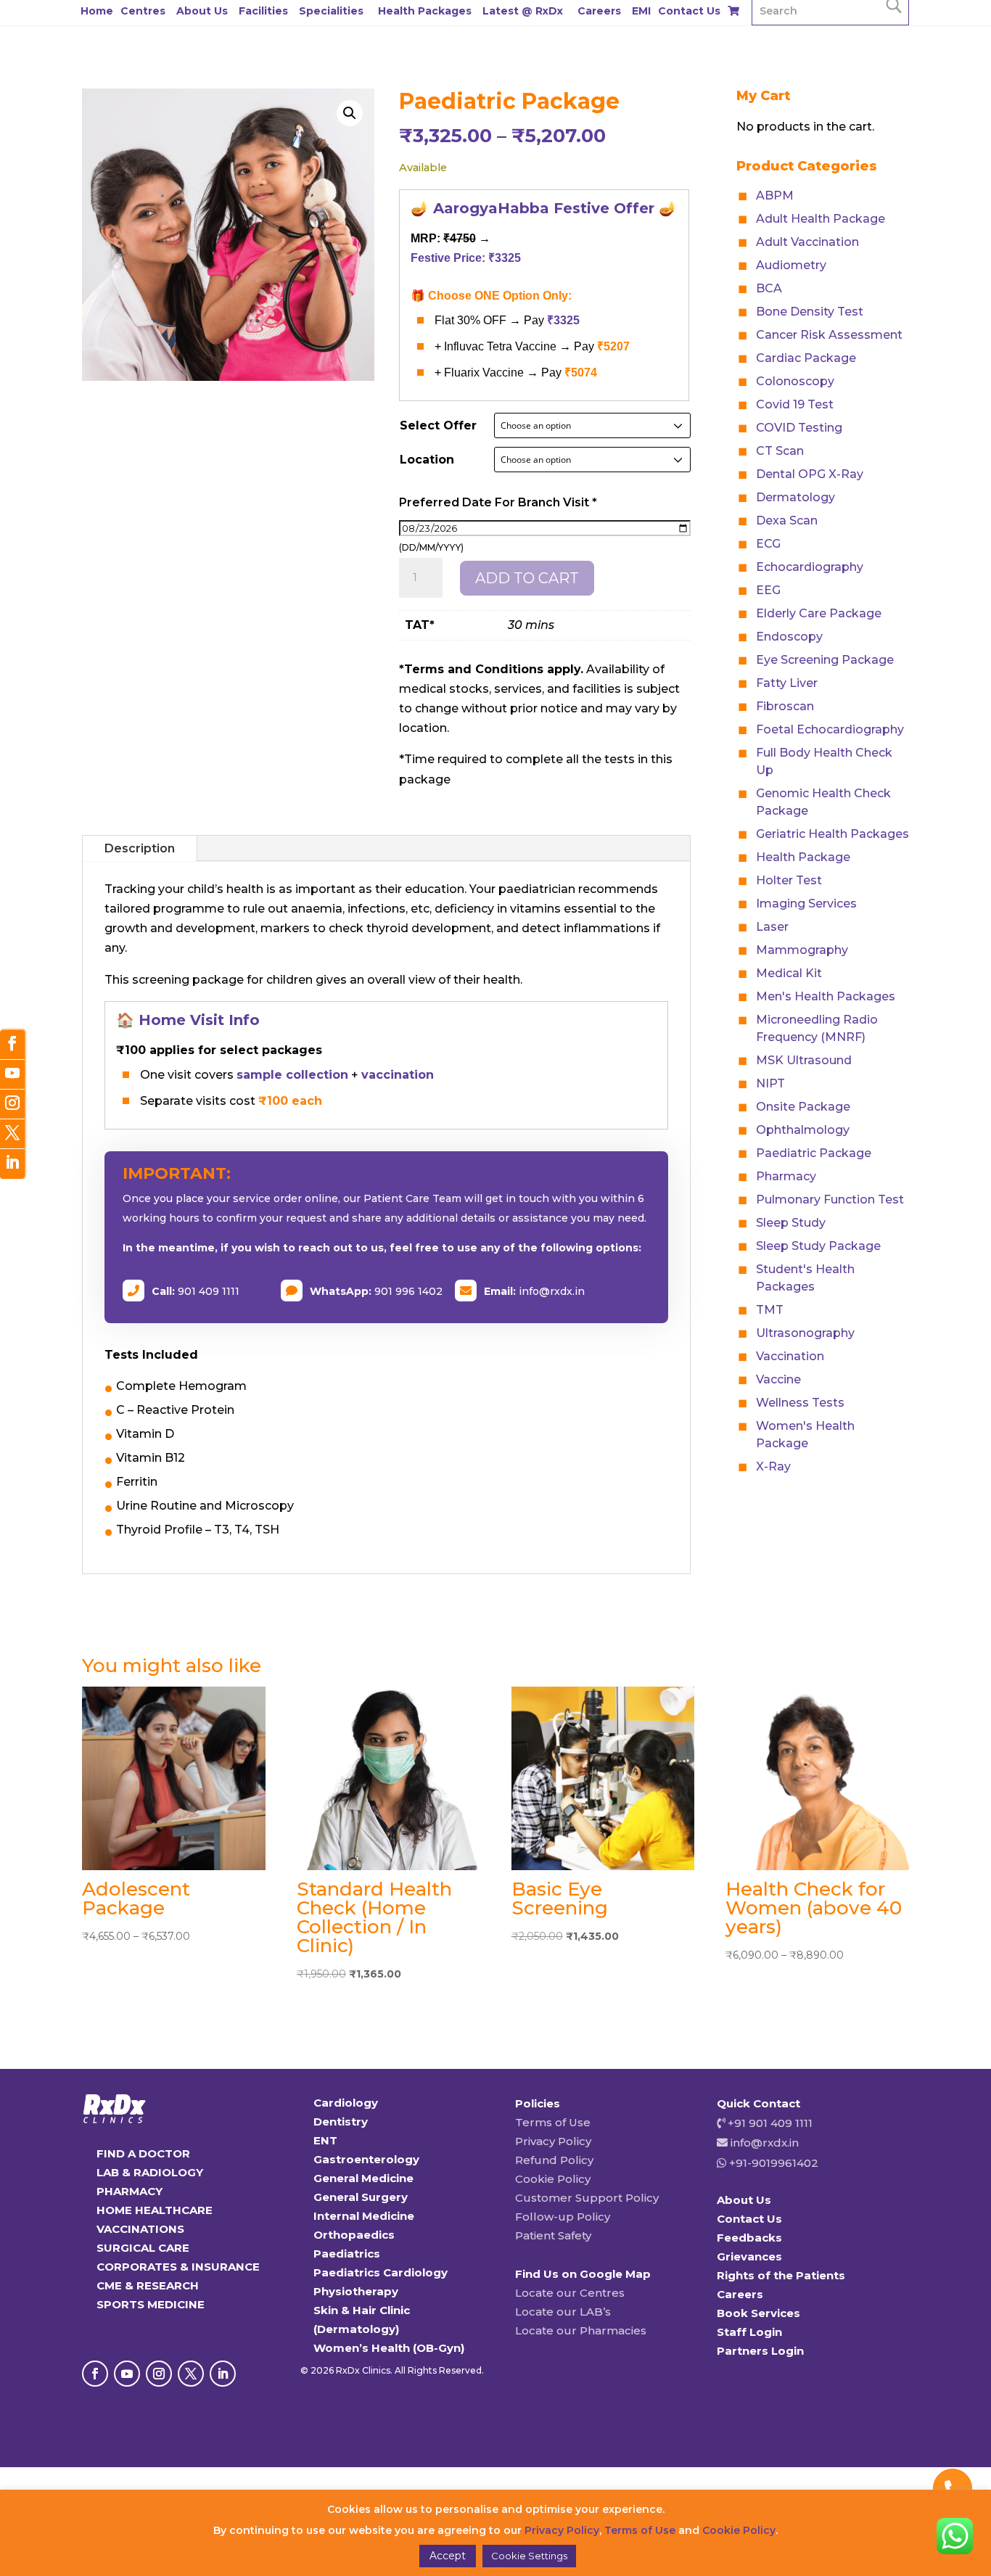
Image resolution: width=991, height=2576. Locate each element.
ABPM (775, 196)
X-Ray (773, 1466)
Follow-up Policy (563, 2217)
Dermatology (795, 497)
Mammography (802, 950)
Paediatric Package (814, 1153)
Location (427, 460)
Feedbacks (749, 2238)
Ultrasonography (805, 1333)
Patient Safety (553, 2235)
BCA (769, 288)
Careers (599, 11)
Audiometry (791, 265)
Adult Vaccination (807, 242)
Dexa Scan (787, 520)
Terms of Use (553, 2122)
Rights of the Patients (781, 2275)
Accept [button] (448, 2556)
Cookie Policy (553, 2179)
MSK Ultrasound (804, 1060)
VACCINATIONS (140, 2229)
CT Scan (780, 451)
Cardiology (346, 2103)
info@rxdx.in (552, 1291)
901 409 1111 (209, 1291)
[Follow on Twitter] (12, 1134)
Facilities (263, 11)
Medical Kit (789, 973)
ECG (768, 544)
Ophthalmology (803, 1130)
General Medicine (363, 2178)
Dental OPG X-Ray (810, 474)
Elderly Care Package (819, 613)
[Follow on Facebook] (95, 2374)
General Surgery (361, 2197)
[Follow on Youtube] (127, 2374)
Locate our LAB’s (563, 2312)
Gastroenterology (366, 2159)
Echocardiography (810, 567)
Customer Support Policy (587, 2198)
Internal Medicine (364, 2216)
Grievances (749, 2256)
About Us (202, 11)
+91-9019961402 (772, 2163)
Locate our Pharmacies (581, 2330)
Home (97, 11)
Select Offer (438, 425)
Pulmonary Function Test (830, 1199)
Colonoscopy (795, 381)
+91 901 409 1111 (769, 2123)
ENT (325, 2140)
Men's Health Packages (826, 996)
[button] (350, 113)
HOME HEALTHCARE (155, 2210)
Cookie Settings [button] (529, 2556)
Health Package (803, 857)
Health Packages (425, 11)
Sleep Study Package (818, 1246)
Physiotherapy (356, 2291)
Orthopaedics (354, 2235)
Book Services (758, 2313)
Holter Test (789, 880)
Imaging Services (806, 904)
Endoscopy (789, 637)
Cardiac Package (806, 358)
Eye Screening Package (825, 660)
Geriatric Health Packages (832, 834)
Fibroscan (785, 706)
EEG (768, 590)
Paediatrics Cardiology (381, 2272)
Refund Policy (554, 2160)
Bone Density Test (810, 312)
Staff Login (749, 2332)
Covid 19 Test (795, 404)
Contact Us (689, 11)
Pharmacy (786, 1176)
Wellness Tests (800, 1403)
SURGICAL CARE (143, 2248)
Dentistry (341, 2122)
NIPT (770, 1083)
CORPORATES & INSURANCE (178, 2267)
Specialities (331, 11)
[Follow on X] (191, 2374)
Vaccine (778, 1379)
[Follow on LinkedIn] (223, 2374)
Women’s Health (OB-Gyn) (389, 2348)
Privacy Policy (553, 2141)
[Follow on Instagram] (159, 2374)
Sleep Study (791, 1223)
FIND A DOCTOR (143, 2153)
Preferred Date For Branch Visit (498, 502)
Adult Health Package (821, 219)
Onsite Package (803, 1107)
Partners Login (760, 2351)
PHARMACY (129, 2191)
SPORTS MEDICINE (151, 2304)
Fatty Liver (787, 683)
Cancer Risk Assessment (829, 335)
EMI (641, 11)
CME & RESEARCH (148, 2285)
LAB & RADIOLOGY (150, 2172)
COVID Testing (799, 428)
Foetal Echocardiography (830, 729)
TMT (770, 1310)
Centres (143, 11)
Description (140, 848)
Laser (772, 927)
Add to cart (527, 578)
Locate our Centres (570, 2293)
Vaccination (790, 1356)
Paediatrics (347, 2254)
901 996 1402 (408, 1291)
